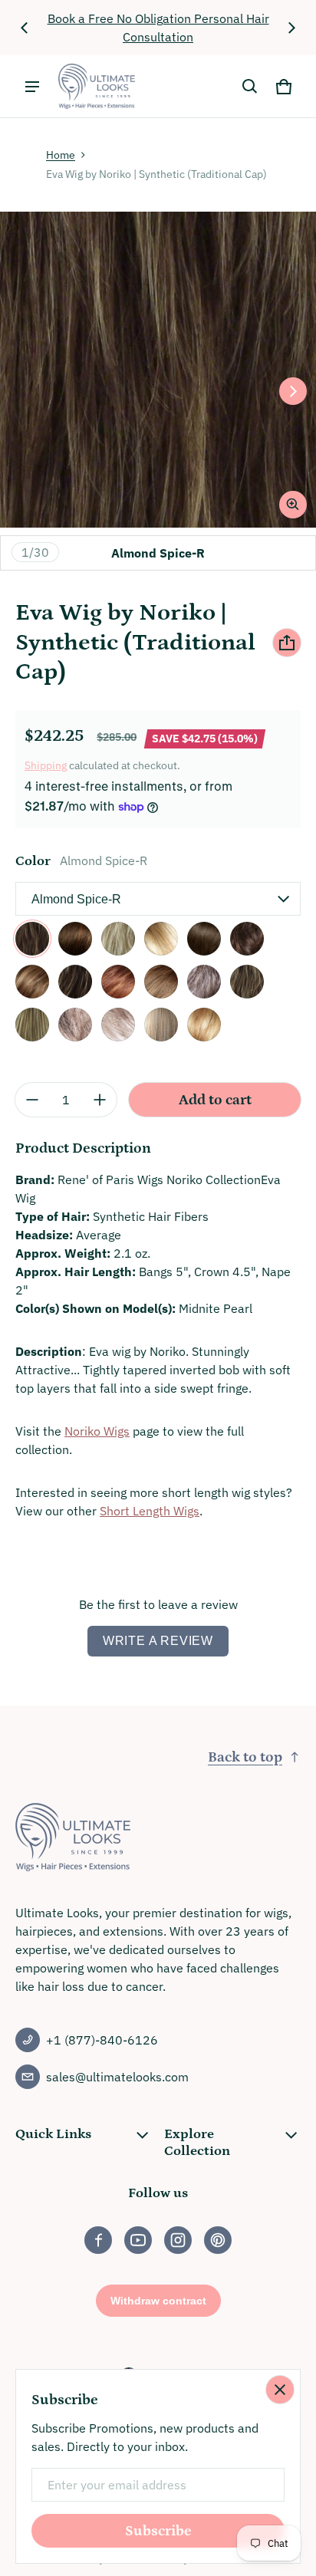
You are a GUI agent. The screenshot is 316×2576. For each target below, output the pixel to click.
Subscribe (158, 2531)
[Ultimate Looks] (97, 86)
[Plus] (100, 1100)
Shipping (46, 765)
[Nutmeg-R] (32, 1025)
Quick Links (53, 2134)
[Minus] (32, 1100)
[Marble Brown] (161, 982)
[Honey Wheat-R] (32, 982)
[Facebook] (98, 2240)
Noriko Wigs (97, 1431)
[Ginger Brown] (247, 939)
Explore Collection (197, 2143)
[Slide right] (291, 28)
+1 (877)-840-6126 (102, 2040)
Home (61, 155)
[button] (250, 87)
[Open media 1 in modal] (158, 370)
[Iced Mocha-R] (75, 982)
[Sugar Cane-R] (204, 1025)
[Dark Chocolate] (204, 939)
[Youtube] (138, 2240)
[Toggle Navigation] (32, 87)
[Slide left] (25, 28)
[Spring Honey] (161, 1025)
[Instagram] (178, 2240)
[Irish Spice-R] (118, 982)
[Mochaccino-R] (247, 982)
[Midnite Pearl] (204, 982)
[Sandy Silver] (75, 1025)
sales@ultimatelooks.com (117, 2077)
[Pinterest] (218, 2240)
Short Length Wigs (150, 1511)
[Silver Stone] (118, 1025)
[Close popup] (280, 2390)
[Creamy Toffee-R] (161, 939)
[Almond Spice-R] (32, 939)
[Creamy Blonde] (118, 939)
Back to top (245, 1757)
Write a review (158, 1641)
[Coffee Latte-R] (75, 939)
